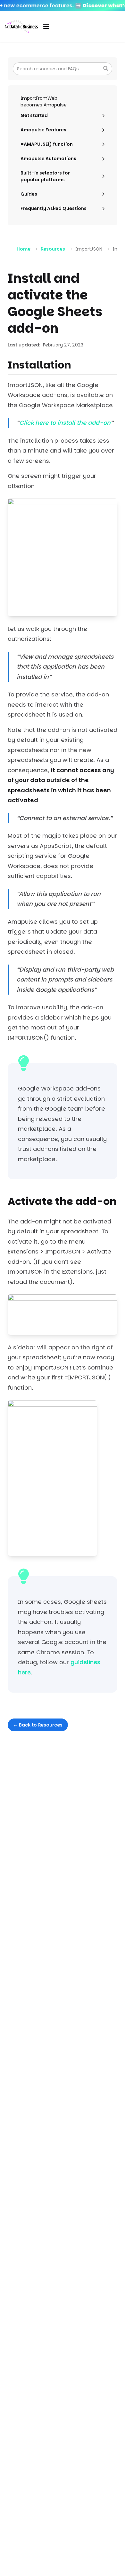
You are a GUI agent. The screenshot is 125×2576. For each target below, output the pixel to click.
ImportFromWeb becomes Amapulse (44, 101)
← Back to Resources (38, 1725)
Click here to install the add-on (65, 423)
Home (24, 249)
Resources (53, 249)
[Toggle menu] (46, 27)
